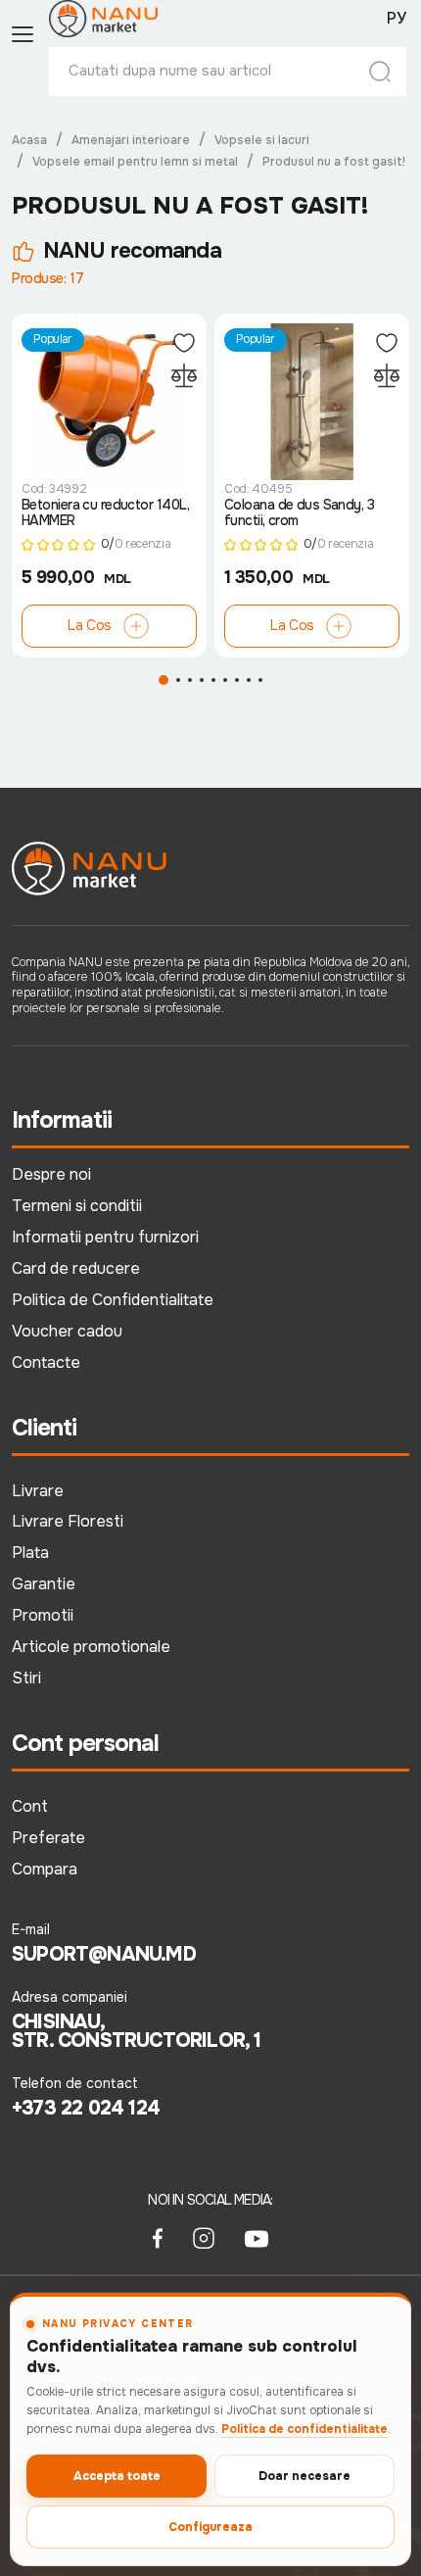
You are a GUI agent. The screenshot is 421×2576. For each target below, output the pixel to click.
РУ (397, 19)
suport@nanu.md (104, 1955)
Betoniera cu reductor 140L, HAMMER (106, 513)
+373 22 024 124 (86, 2109)
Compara (45, 1869)
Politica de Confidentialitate (113, 1300)
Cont (30, 1806)
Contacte (46, 1362)
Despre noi (51, 1174)
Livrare (38, 1491)
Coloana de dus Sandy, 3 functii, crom (299, 513)
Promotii (43, 1615)
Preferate (48, 1838)
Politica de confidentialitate (304, 2429)
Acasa (29, 140)
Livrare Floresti (68, 1521)
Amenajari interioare (131, 140)
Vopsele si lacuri (262, 140)
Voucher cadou (67, 1331)
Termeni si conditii (77, 1206)
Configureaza (210, 2527)
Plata (30, 1553)
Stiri (26, 1678)
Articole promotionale (91, 1647)
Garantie (44, 1584)
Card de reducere (76, 1268)
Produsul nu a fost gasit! (334, 162)
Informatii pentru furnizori (105, 1237)
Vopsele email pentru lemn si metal (135, 162)
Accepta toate (117, 2476)
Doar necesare (304, 2476)
